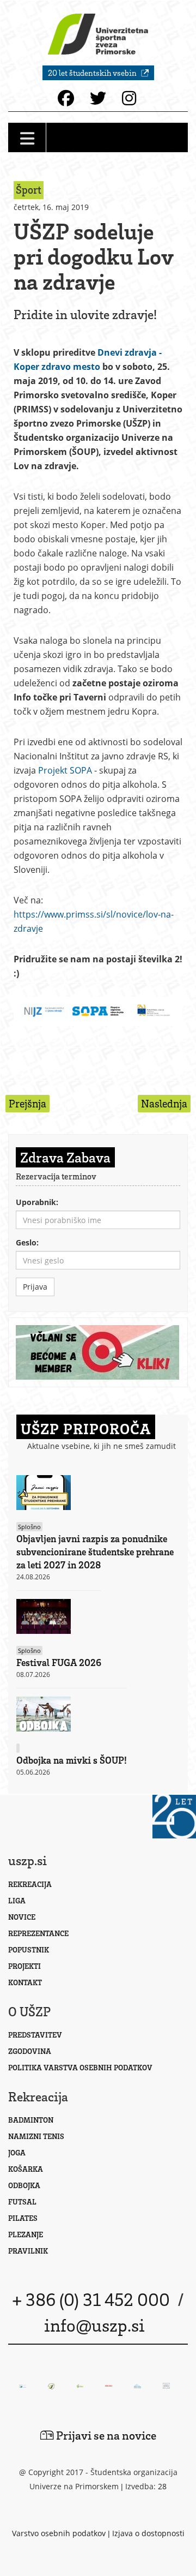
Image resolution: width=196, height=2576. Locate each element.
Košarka (26, 2169)
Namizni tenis (36, 2136)
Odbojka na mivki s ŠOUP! (72, 1760)
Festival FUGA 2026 (59, 1662)
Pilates (23, 2218)
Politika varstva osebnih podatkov (80, 2067)
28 (162, 2486)
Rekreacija (30, 1884)
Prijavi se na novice (105, 2435)
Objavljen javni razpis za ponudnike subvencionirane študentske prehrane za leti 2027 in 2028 (95, 1551)
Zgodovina (30, 2051)
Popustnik (29, 1949)
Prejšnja (27, 1103)
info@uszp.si (94, 2325)
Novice (22, 1917)
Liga (17, 1900)
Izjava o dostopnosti (148, 2533)
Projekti (24, 1966)
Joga (17, 2152)
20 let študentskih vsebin (93, 73)
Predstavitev (35, 2035)
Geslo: (27, 1242)
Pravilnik (28, 2251)
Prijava (35, 1287)
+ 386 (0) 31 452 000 (91, 2299)
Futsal (22, 2201)
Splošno (29, 1527)
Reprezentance (38, 1933)
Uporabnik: (37, 1202)
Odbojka (24, 2185)
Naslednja (164, 1103)
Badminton (31, 2120)
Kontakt (25, 1982)
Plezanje (26, 2234)
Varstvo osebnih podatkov (59, 2533)
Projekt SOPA (65, 770)
